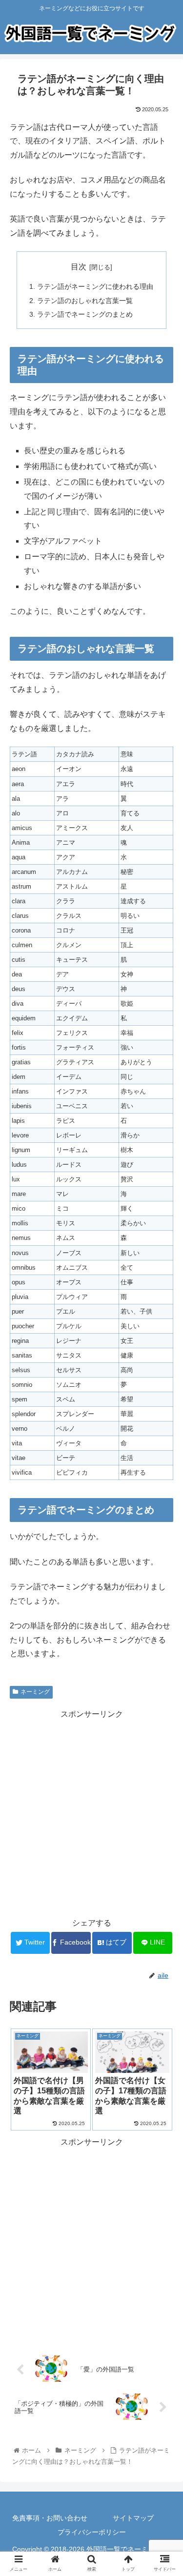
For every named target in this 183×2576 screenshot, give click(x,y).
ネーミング (35, 1692)
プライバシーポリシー (92, 2532)
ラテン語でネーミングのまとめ (85, 314)
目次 (79, 267)
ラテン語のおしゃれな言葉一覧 (85, 301)
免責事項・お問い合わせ (50, 2518)
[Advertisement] (91, 1813)
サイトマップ (133, 2518)
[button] (164, 1485)
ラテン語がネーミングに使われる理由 (95, 286)
